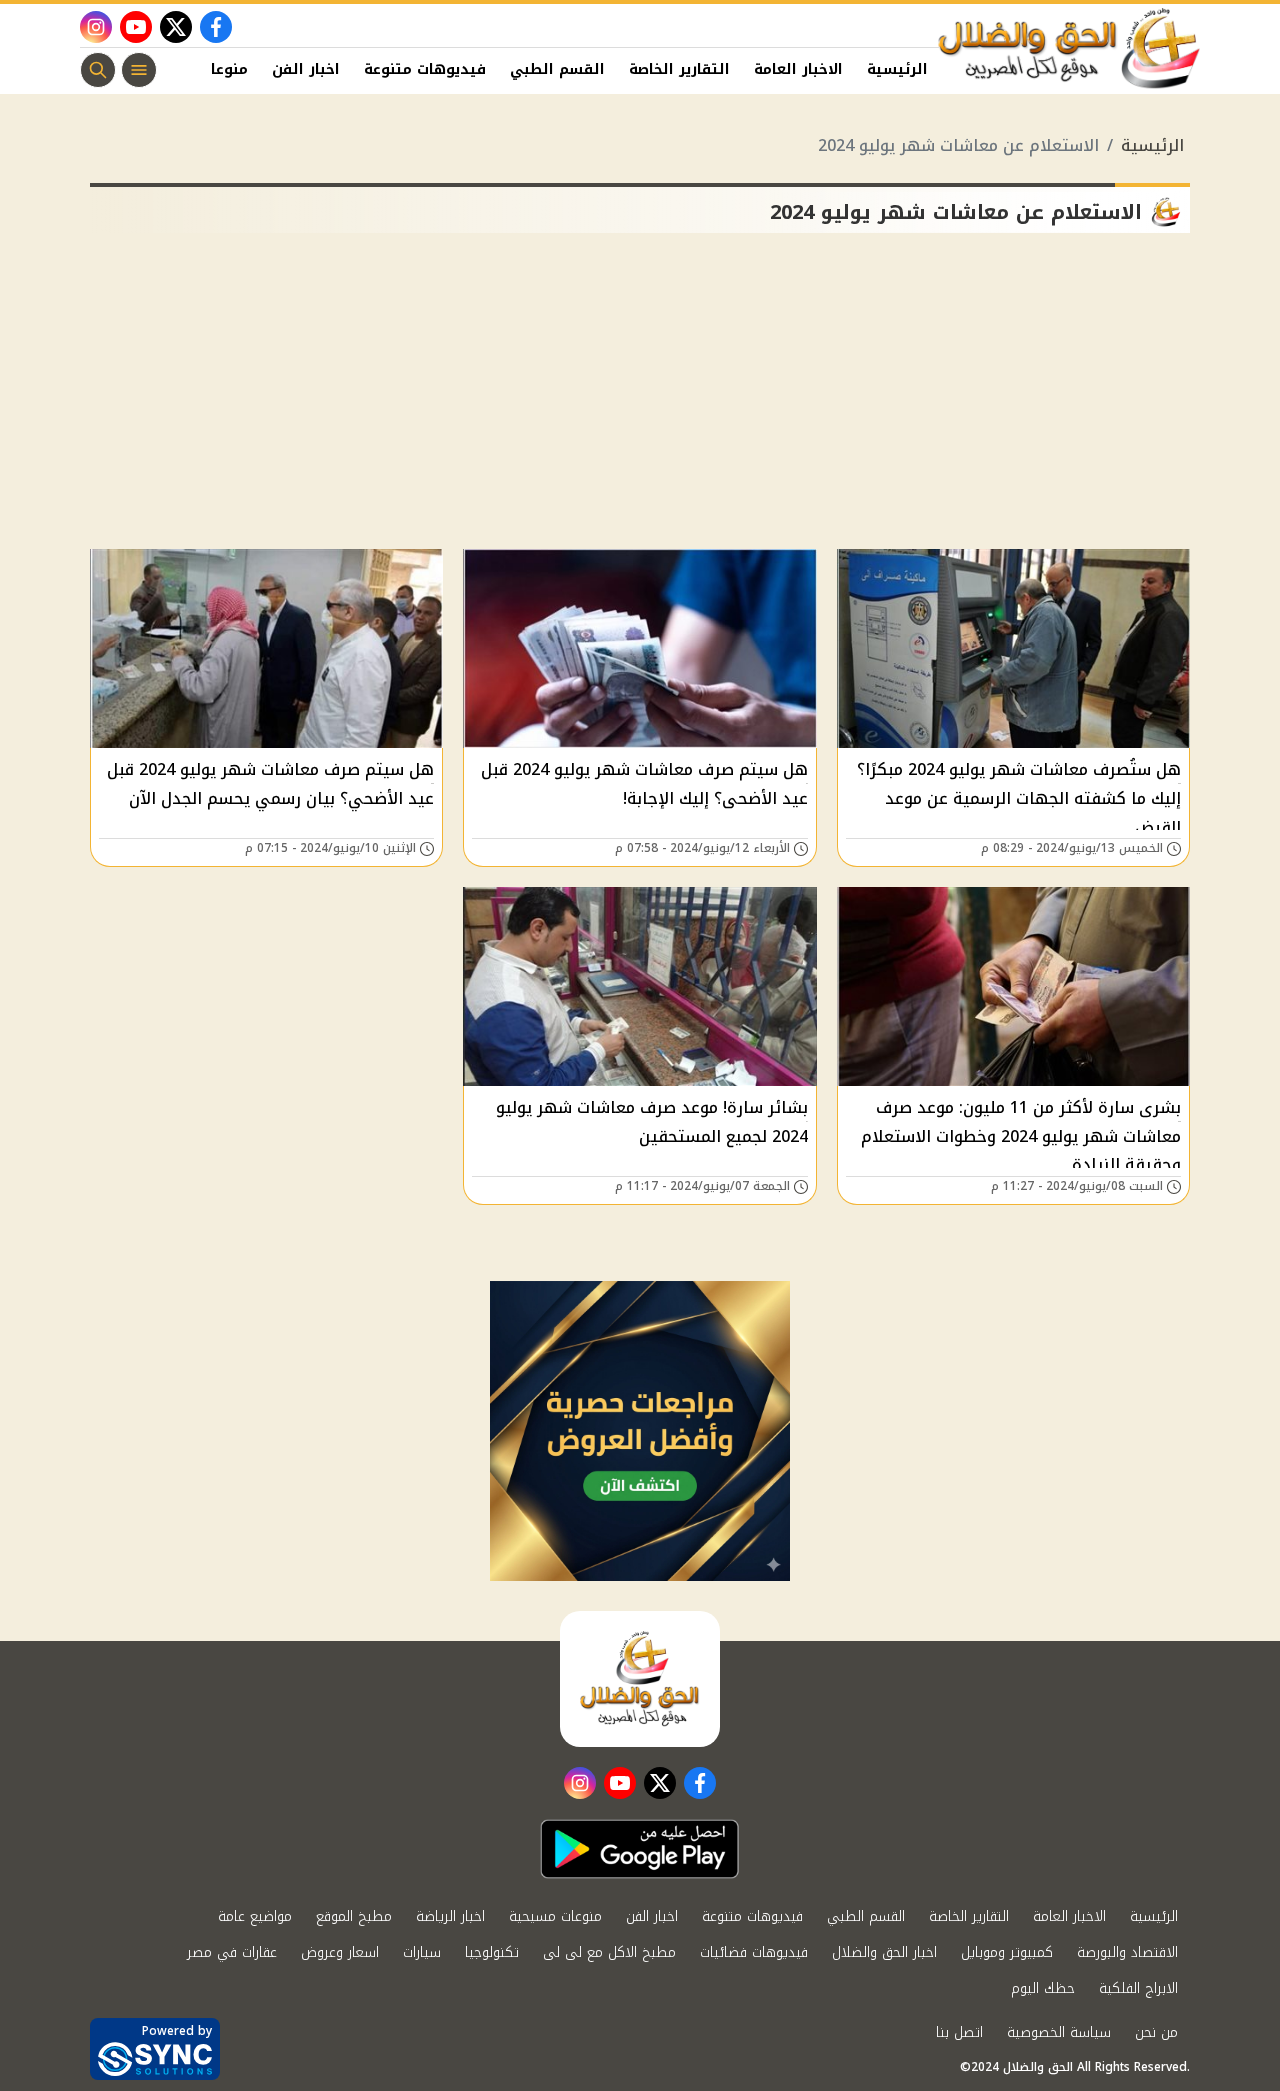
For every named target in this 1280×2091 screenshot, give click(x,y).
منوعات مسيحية (555, 1916)
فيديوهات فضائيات (754, 1952)
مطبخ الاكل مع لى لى (609, 1952)
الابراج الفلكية (1138, 1988)
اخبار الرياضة (450, 1916)
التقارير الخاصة (679, 69)
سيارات (422, 1952)
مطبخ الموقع (354, 1916)
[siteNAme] (1070, 49)
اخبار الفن (306, 69)
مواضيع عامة (255, 1916)
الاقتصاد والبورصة (1127, 1952)
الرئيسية (897, 69)
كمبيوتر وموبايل (1007, 1952)
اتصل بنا (959, 2032)
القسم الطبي (557, 69)
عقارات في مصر (232, 1952)
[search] (98, 70)
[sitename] (640, 1679)
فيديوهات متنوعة (425, 69)
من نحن (1156, 2032)
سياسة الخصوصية (1059, 2032)
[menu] (139, 70)
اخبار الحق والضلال (884, 1952)
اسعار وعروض (340, 1952)
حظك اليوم (1043, 1988)
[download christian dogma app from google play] (640, 1849)
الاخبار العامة (798, 69)
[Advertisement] (640, 399)
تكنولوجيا (492, 1952)
